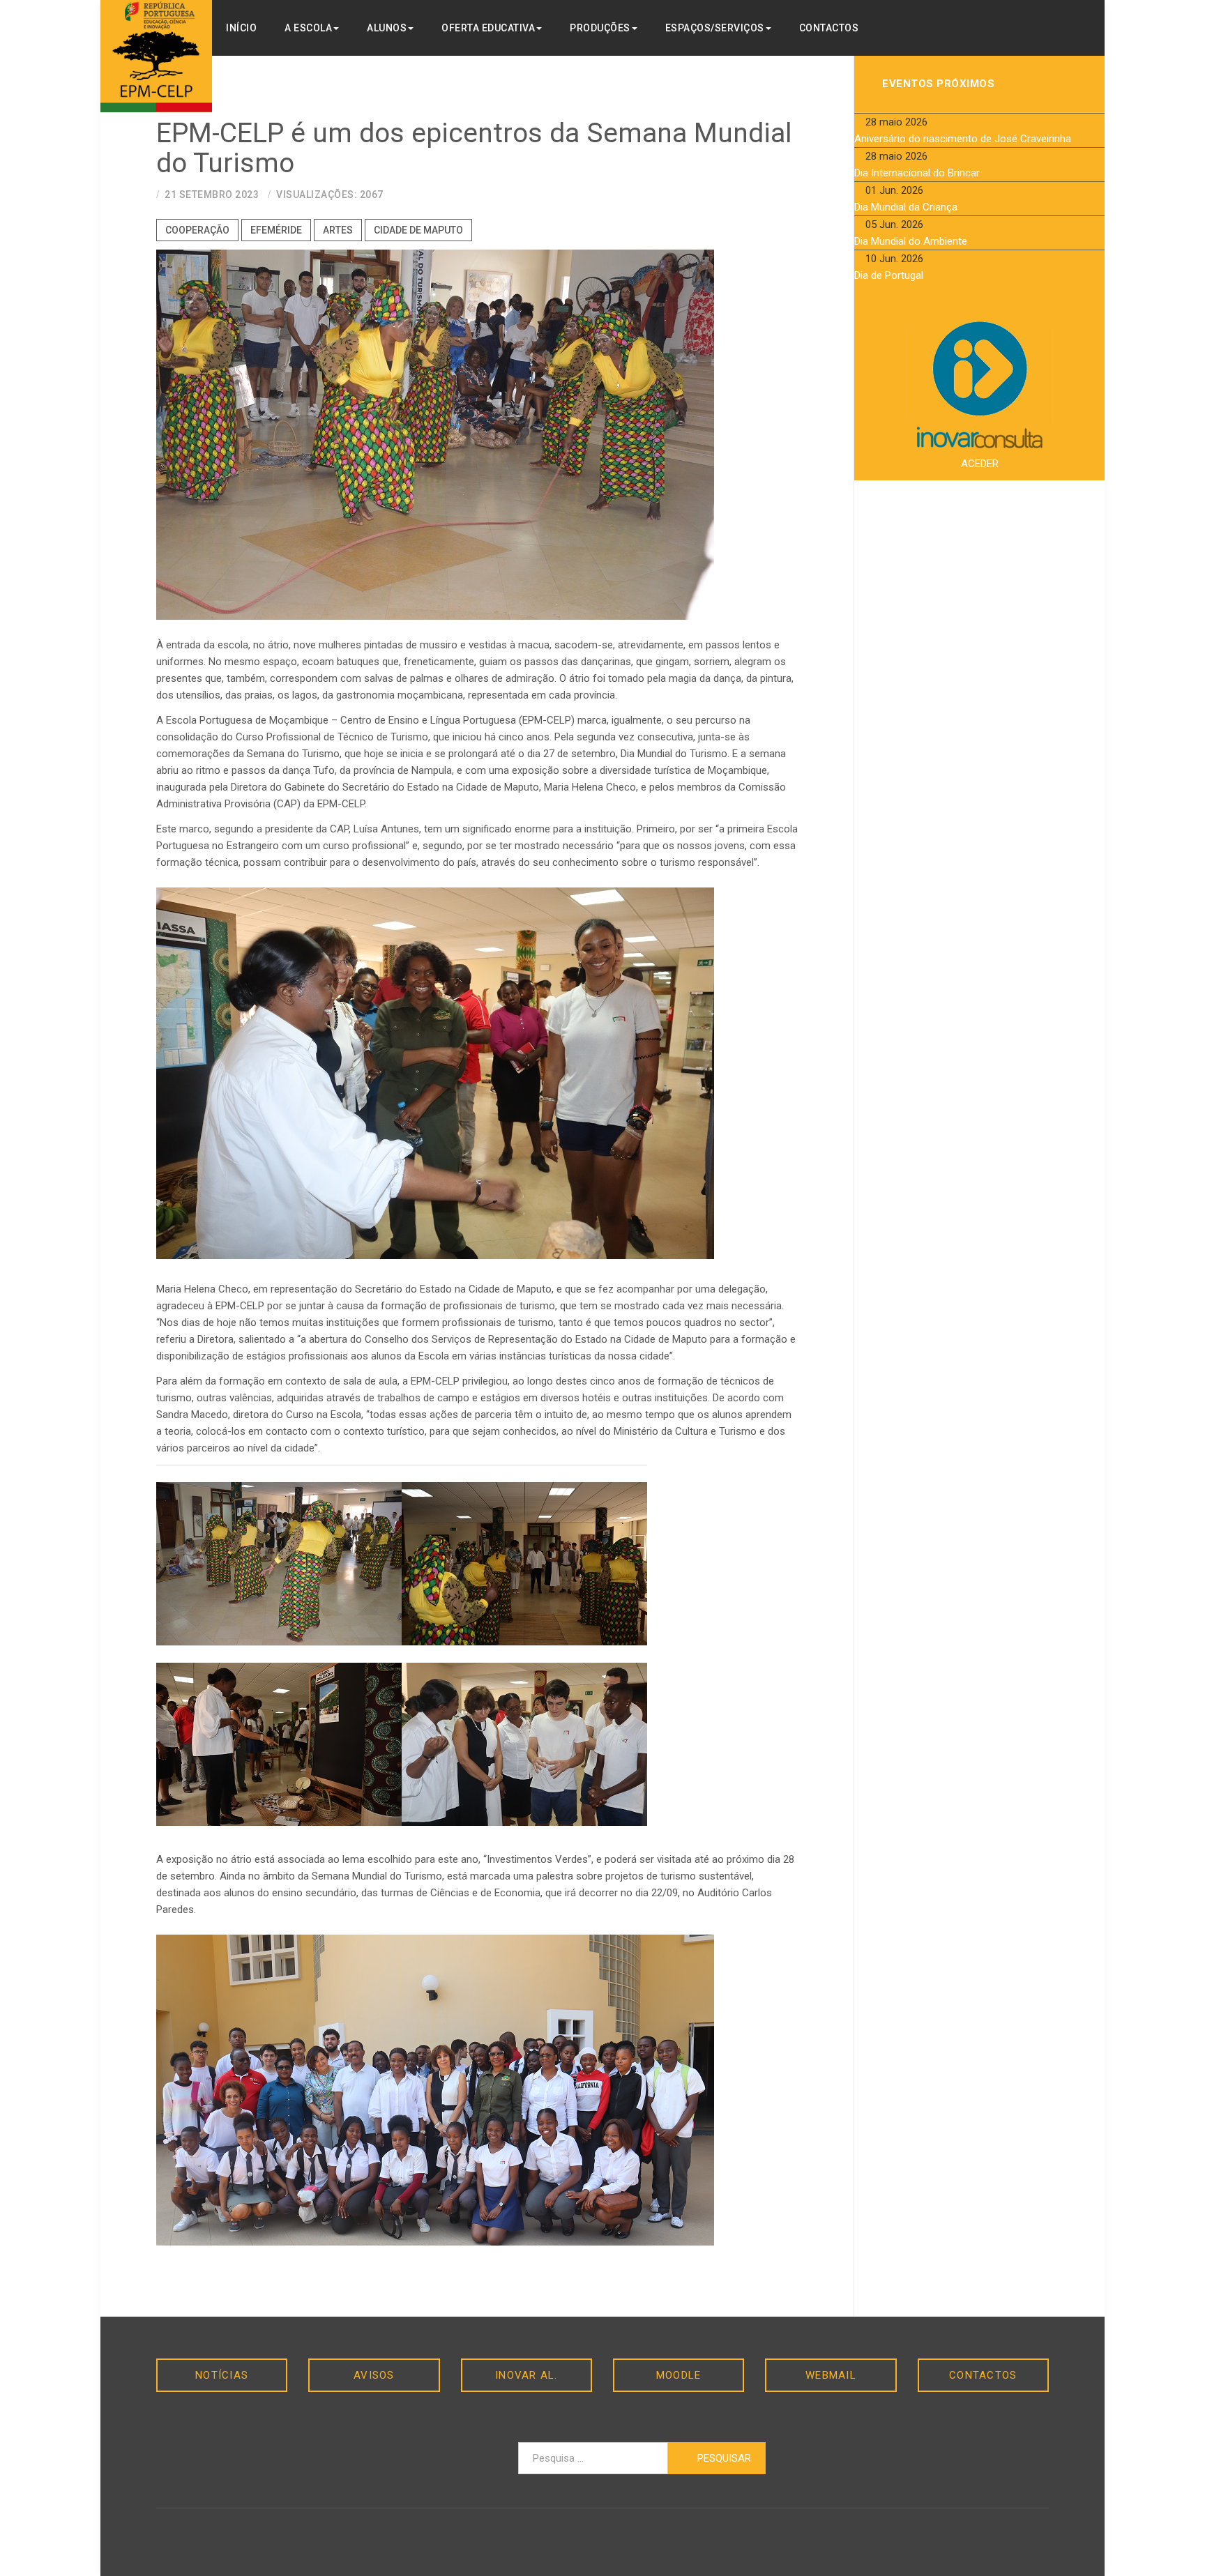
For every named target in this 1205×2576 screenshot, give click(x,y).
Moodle (679, 2375)
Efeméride (276, 230)
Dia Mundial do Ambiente (911, 241)
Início (241, 28)
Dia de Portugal (889, 275)
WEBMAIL (831, 2375)
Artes (338, 230)
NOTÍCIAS (222, 2375)
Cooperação (197, 230)
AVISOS (374, 2375)
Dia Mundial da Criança (906, 207)
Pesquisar (723, 2458)
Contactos (829, 28)
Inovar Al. (526, 2375)
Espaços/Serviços (715, 28)
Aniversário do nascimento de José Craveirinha (963, 139)
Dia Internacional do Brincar (917, 173)
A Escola (308, 28)
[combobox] (593, 2458)
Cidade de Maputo (418, 230)
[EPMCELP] (156, 56)
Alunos (387, 28)
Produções (600, 28)
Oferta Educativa (488, 28)
